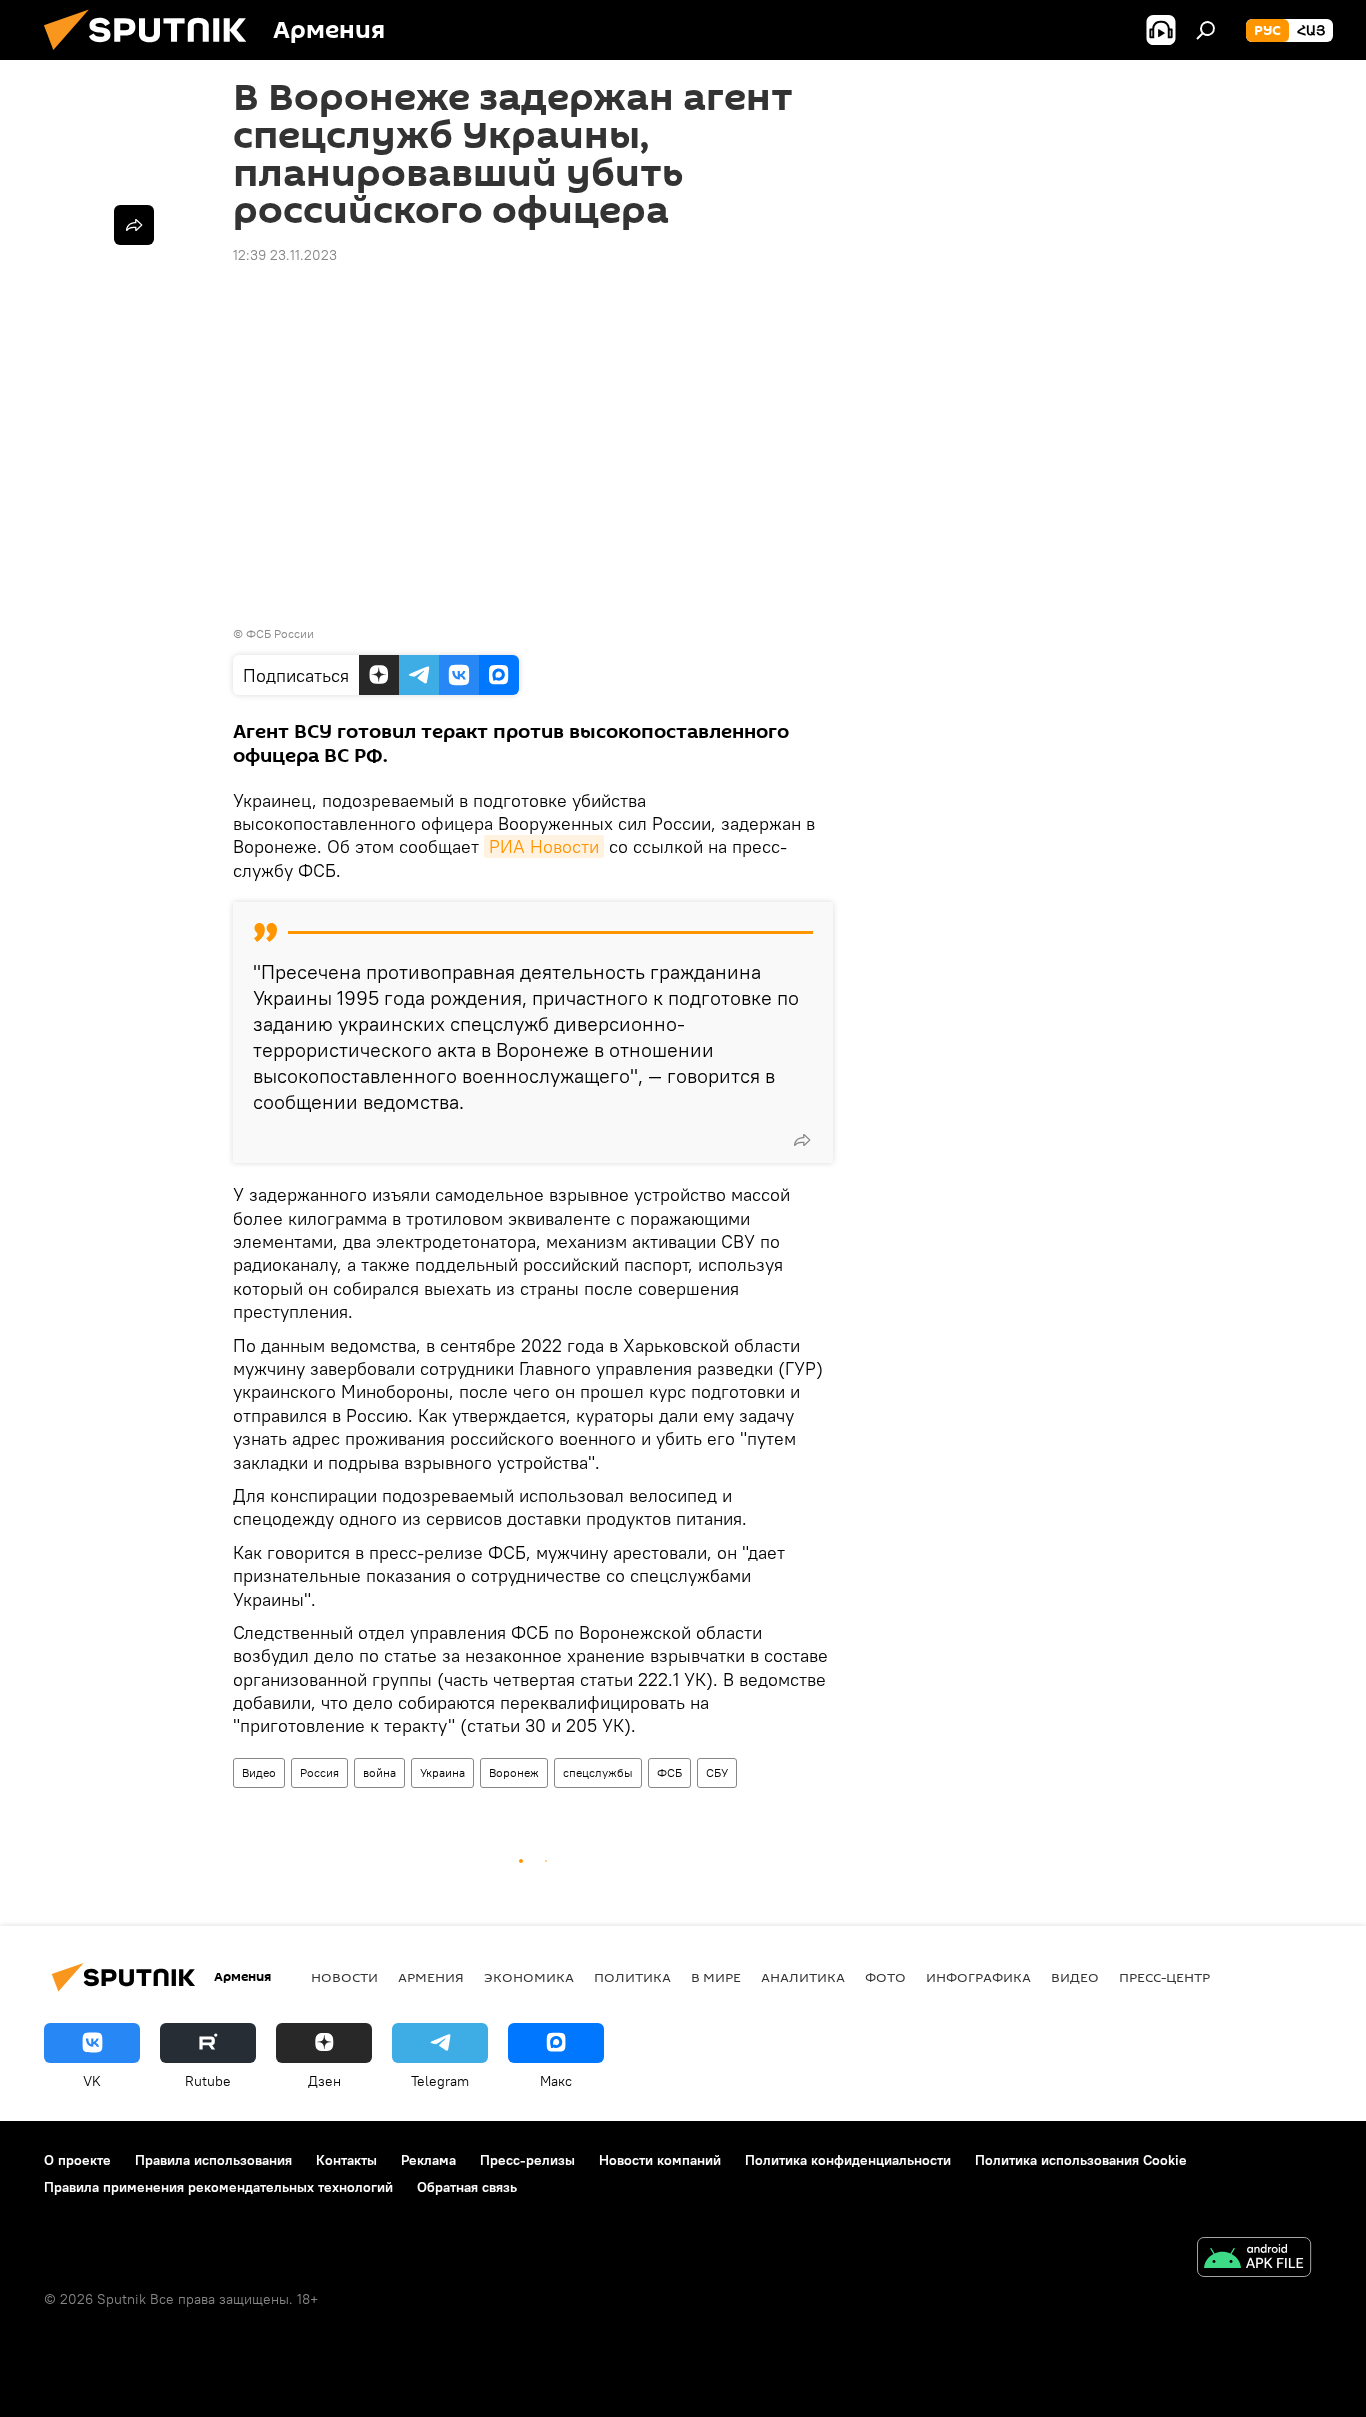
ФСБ (669, 1772)
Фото (885, 1977)
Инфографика (978, 1977)
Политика (632, 1977)
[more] (802, 1140)
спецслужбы (598, 1772)
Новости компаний (660, 2160)
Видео (259, 1772)
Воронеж (514, 1772)
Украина (442, 1772)
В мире (716, 1977)
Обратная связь (467, 2187)
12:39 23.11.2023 (285, 255)
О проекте (77, 2160)
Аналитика (803, 1977)
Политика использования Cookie (1081, 2160)
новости (344, 1977)
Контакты (346, 2160)
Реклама (428, 2160)
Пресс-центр (1164, 1977)
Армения (431, 1977)
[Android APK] (1254, 2259)
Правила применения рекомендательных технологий (218, 2187)
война (379, 1772)
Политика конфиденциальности (848, 2160)
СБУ (717, 1772)
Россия (319, 1772)
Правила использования (213, 2160)
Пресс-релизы (527, 2160)
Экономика (529, 1977)
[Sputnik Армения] (153, 55)
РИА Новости (544, 846)
